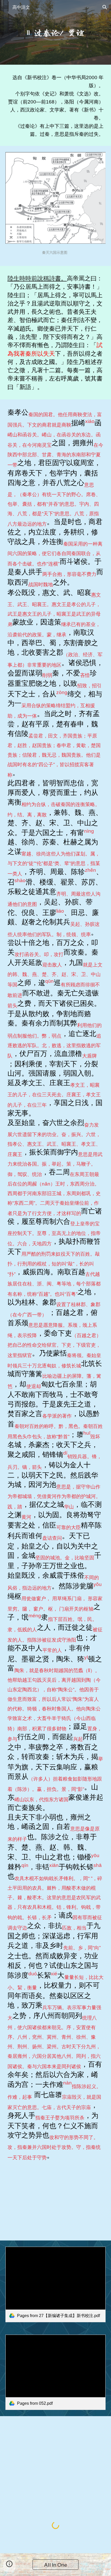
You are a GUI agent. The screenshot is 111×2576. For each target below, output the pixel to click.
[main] (56, 32)
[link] (56, 2284)
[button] (6, 7)
